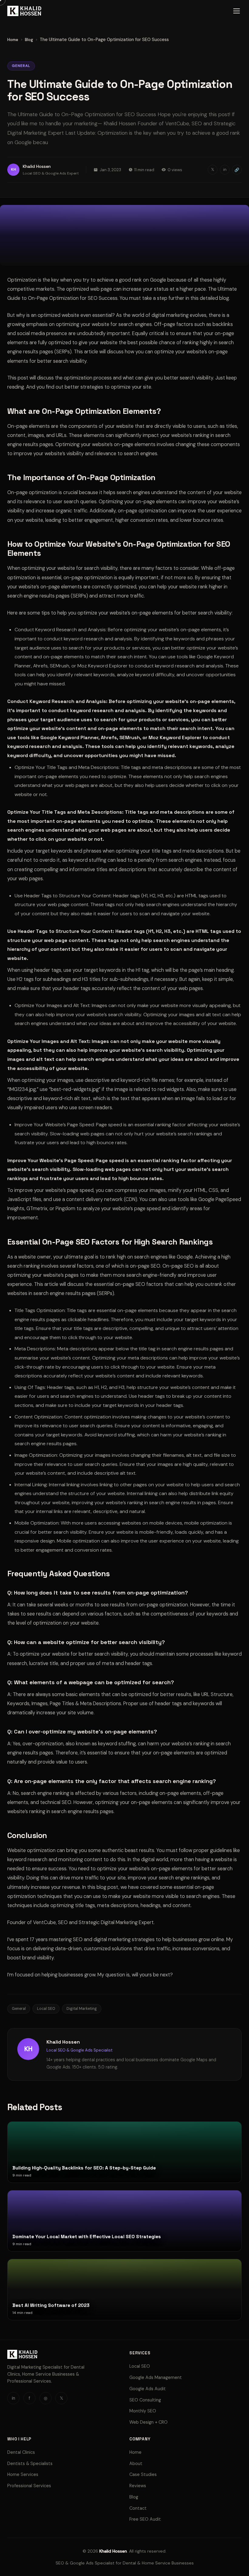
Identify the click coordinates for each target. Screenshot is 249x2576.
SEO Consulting (145, 2400)
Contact (138, 2508)
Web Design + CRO (148, 2422)
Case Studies (143, 2474)
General (19, 2009)
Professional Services (29, 2486)
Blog (29, 40)
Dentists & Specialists (30, 2463)
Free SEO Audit (145, 2519)
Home (13, 40)
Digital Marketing (82, 2009)
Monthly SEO (143, 2411)
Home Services (23, 2474)
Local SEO (46, 2009)
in (225, 170)
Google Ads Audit (148, 2389)
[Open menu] (237, 11)
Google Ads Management (156, 2377)
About (136, 2463)
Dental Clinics (21, 2452)
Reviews (138, 2486)
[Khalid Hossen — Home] (24, 11)
